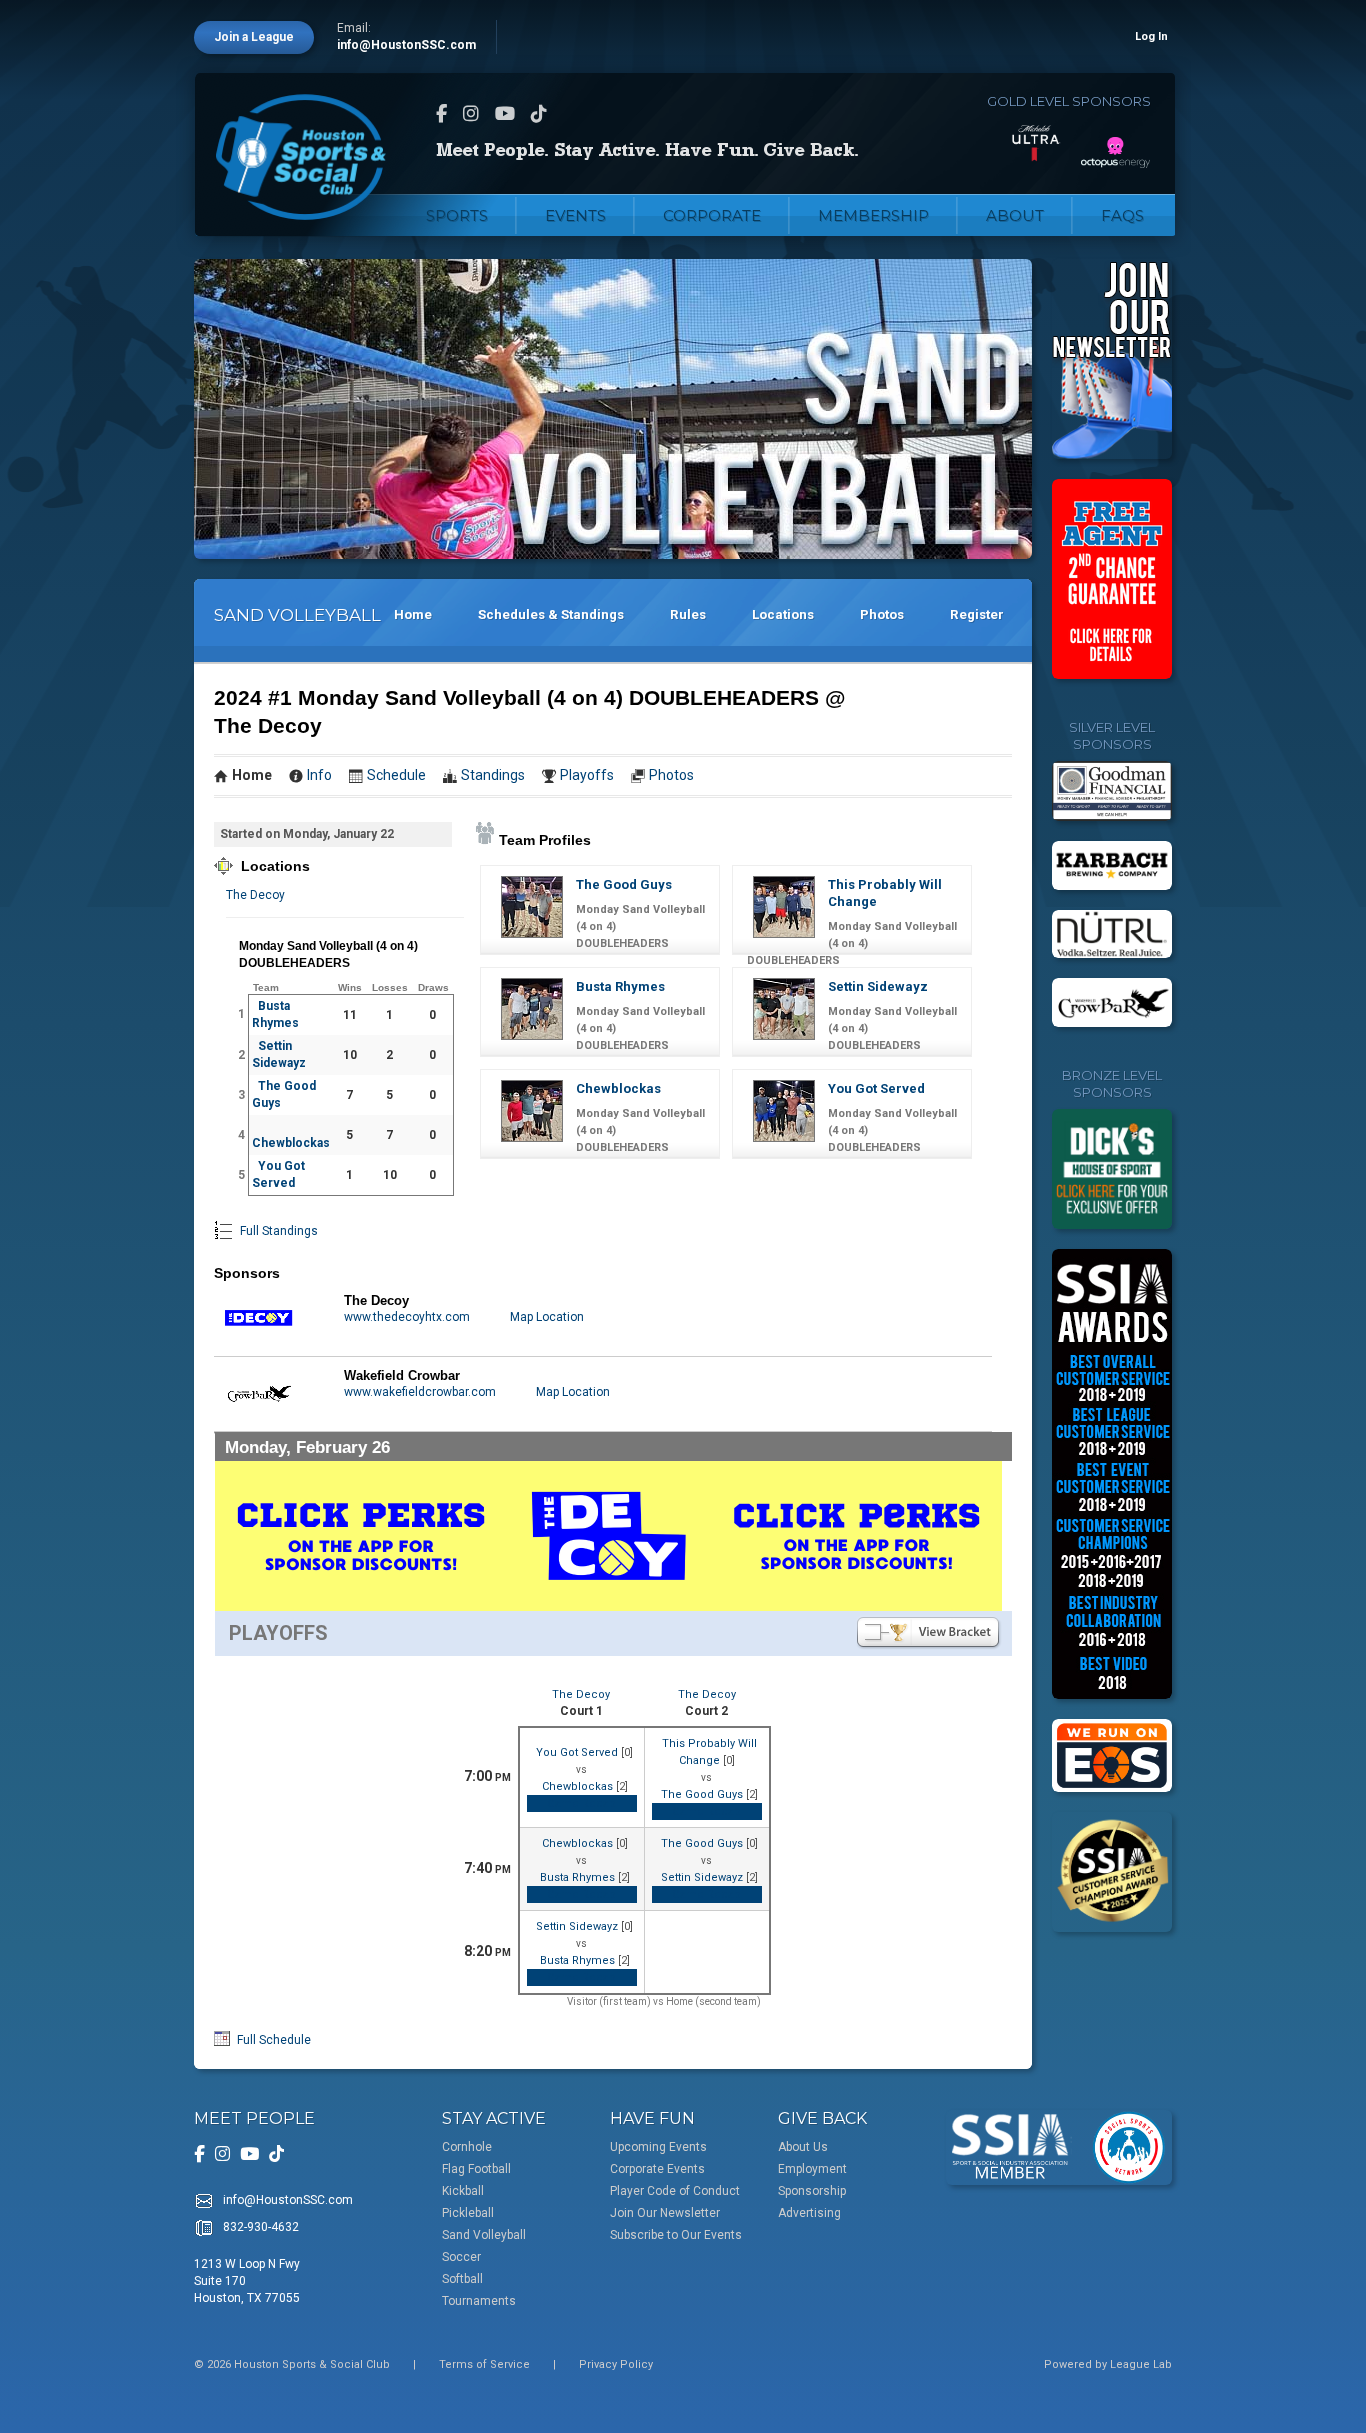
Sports (457, 215)
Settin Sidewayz (878, 986)
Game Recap (581, 1803)
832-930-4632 (261, 2227)
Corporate (712, 215)
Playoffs (587, 775)
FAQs (1122, 215)
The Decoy (255, 895)
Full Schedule (272, 2040)
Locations (783, 614)
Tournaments (479, 2301)
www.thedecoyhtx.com (407, 1317)
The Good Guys (624, 884)
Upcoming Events (658, 2147)
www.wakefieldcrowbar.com (420, 1392)
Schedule (396, 775)
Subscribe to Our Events (676, 2235)
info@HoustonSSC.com (406, 45)
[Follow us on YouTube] (505, 113)
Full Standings (277, 1231)
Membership (873, 215)
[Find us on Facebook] (441, 113)
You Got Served (876, 1088)
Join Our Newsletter (665, 2213)
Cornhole (467, 2147)
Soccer (461, 2257)
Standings (493, 775)
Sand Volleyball (484, 2235)
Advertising (809, 2213)
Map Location (547, 1317)
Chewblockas (291, 1143)
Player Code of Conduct (675, 2191)
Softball (462, 2279)
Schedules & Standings (551, 614)
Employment (812, 2169)
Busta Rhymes (620, 986)
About (1015, 215)
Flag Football (476, 2169)
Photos (882, 614)
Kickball (463, 2191)
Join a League (254, 37)
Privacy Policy (616, 2364)
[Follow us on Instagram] (471, 113)
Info (319, 775)
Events (575, 215)
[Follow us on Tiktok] (539, 113)
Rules (688, 614)
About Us (803, 2147)
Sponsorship (812, 2191)
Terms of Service (484, 2364)
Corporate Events (657, 2169)
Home (413, 614)
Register (977, 614)
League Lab (1141, 2364)
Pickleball (468, 2213)
